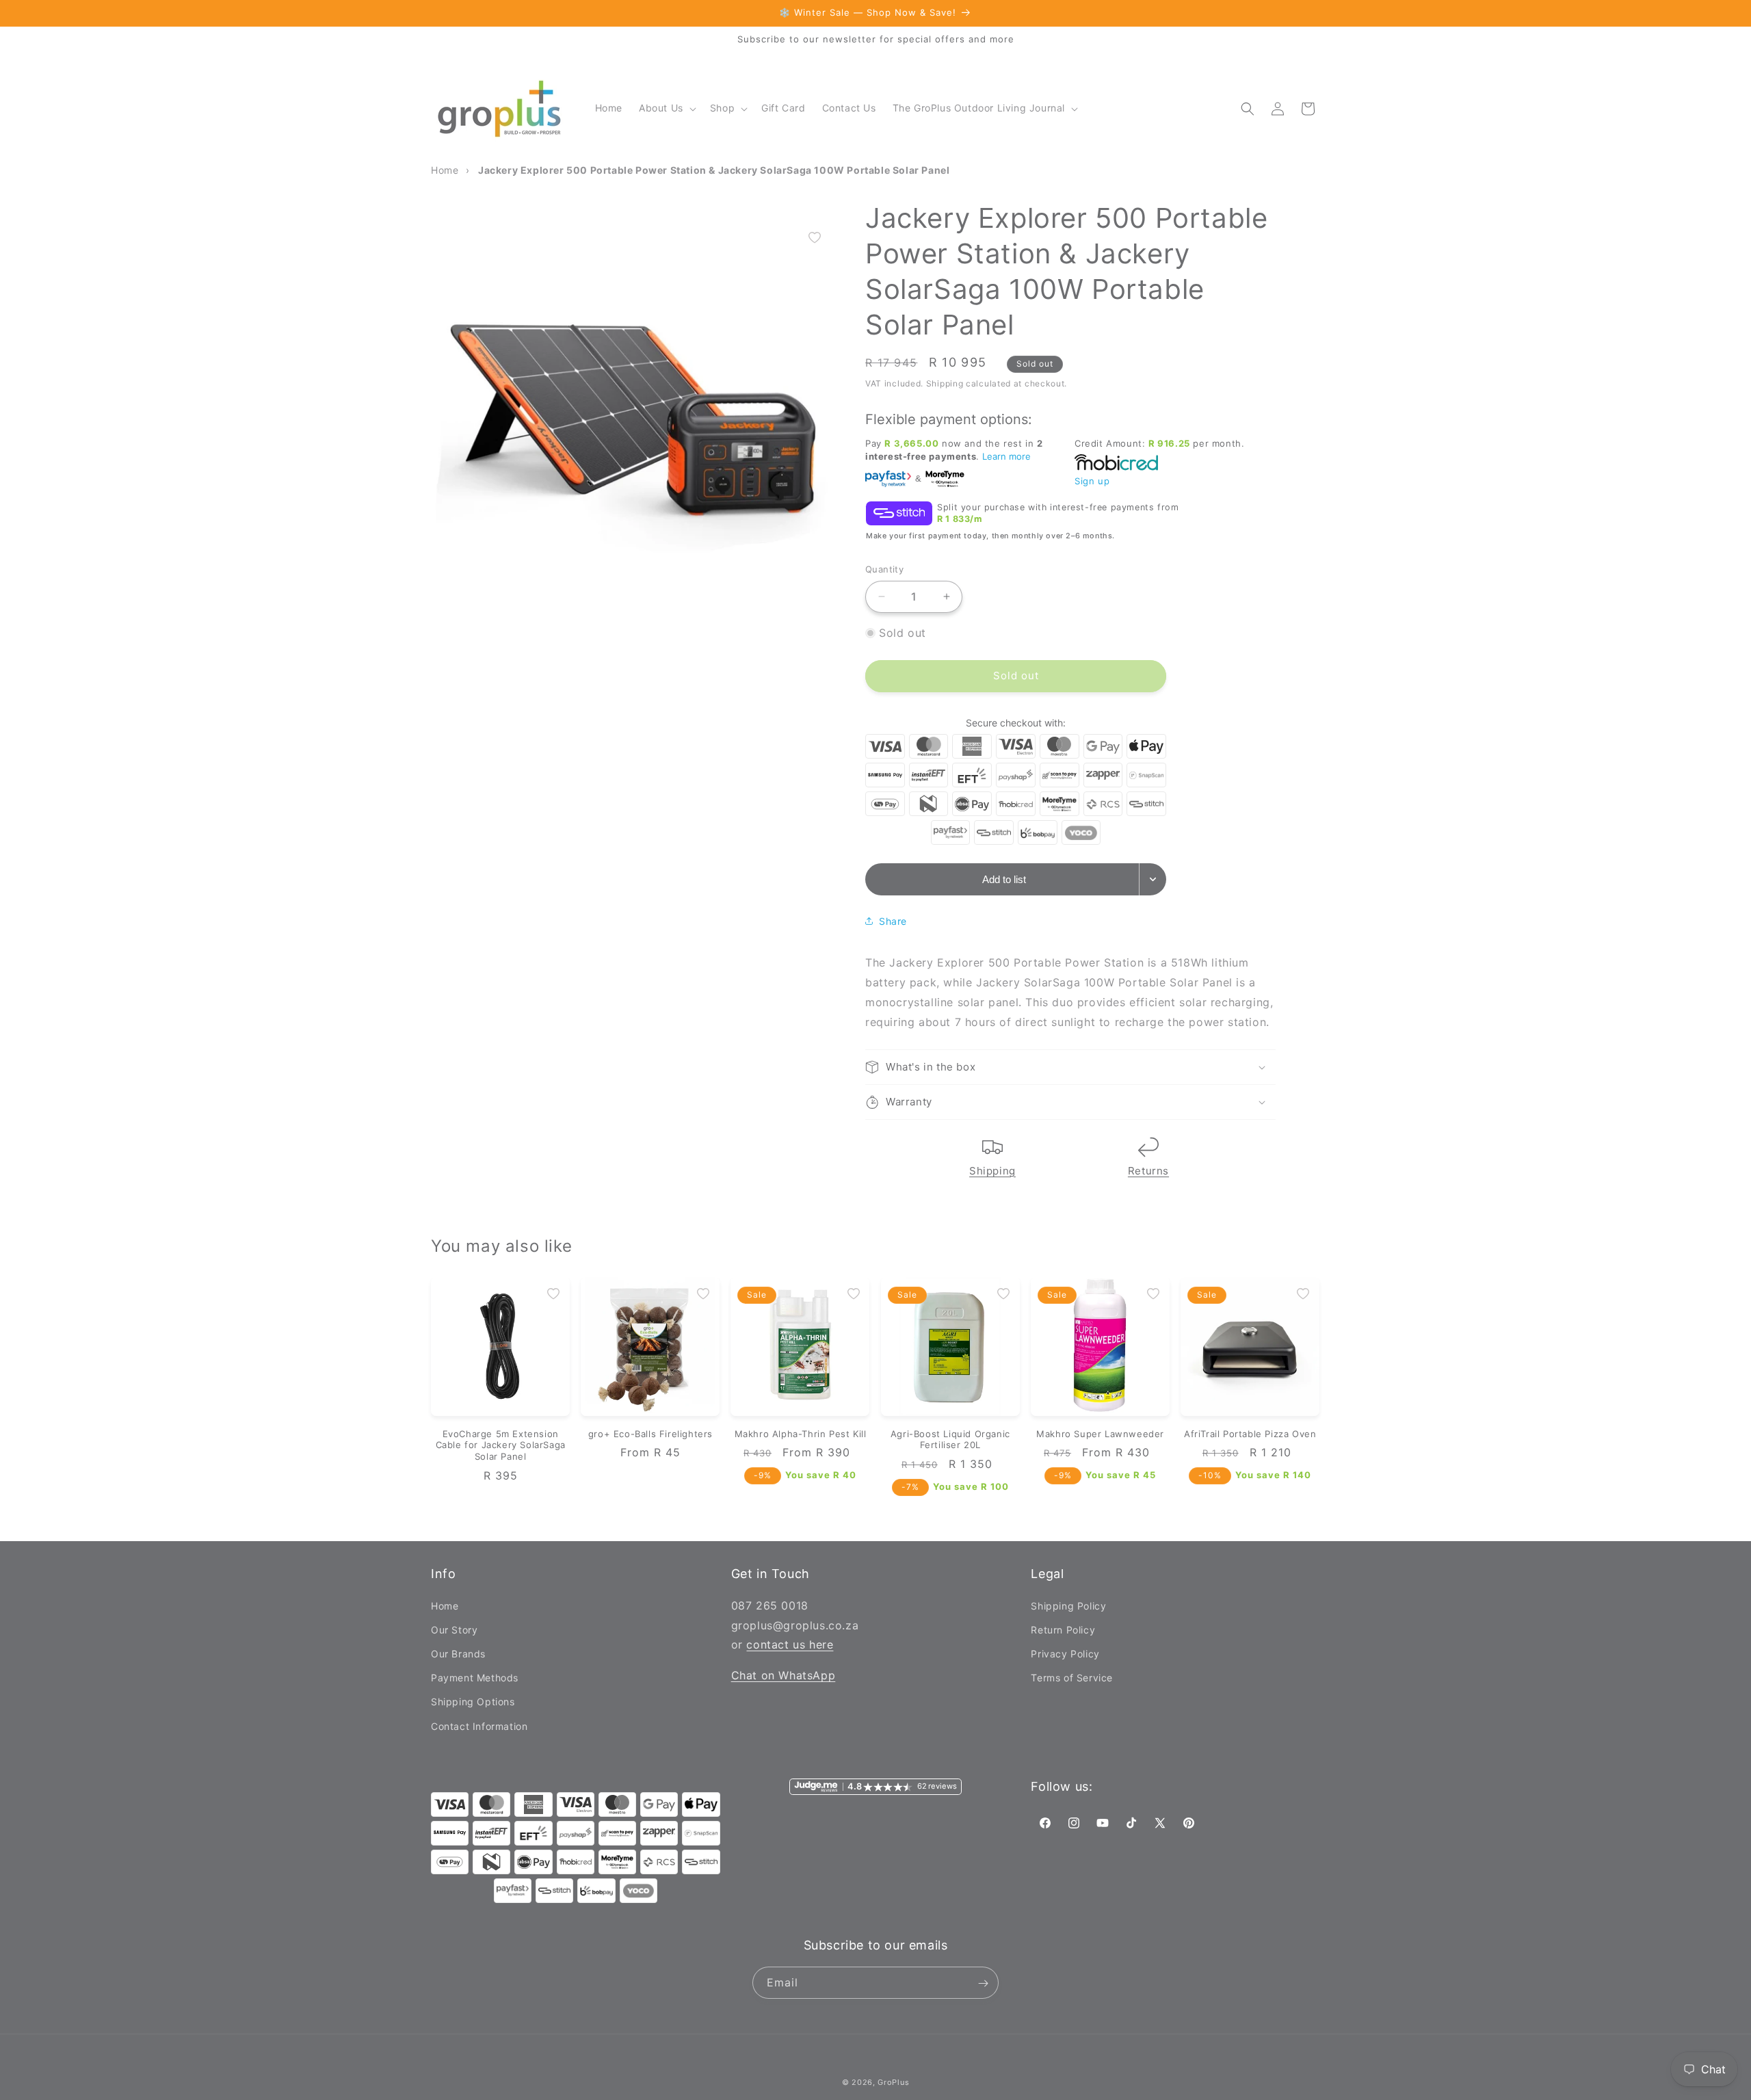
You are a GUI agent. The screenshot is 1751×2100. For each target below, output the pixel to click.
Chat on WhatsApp (784, 1675)
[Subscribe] (983, 1983)
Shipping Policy (1068, 1605)
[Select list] (1153, 879)
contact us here (790, 1644)
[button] (666, 108)
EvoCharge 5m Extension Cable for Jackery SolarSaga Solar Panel (501, 1445)
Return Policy (1063, 1629)
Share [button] (893, 921)
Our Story (454, 1629)
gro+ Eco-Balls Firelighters (650, 1434)
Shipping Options (473, 1702)
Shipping (992, 1171)
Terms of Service (1072, 1678)
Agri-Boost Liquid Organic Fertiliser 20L (950, 1440)
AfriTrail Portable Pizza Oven (1250, 1434)
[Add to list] (815, 237)
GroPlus (893, 2082)
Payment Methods (475, 1678)
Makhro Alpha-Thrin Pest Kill (801, 1434)
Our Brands (458, 1653)
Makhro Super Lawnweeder (1100, 1434)
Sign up (1092, 481)
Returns (1148, 1171)
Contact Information (479, 1725)
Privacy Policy (1065, 1653)
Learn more (1006, 456)
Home (445, 1605)
